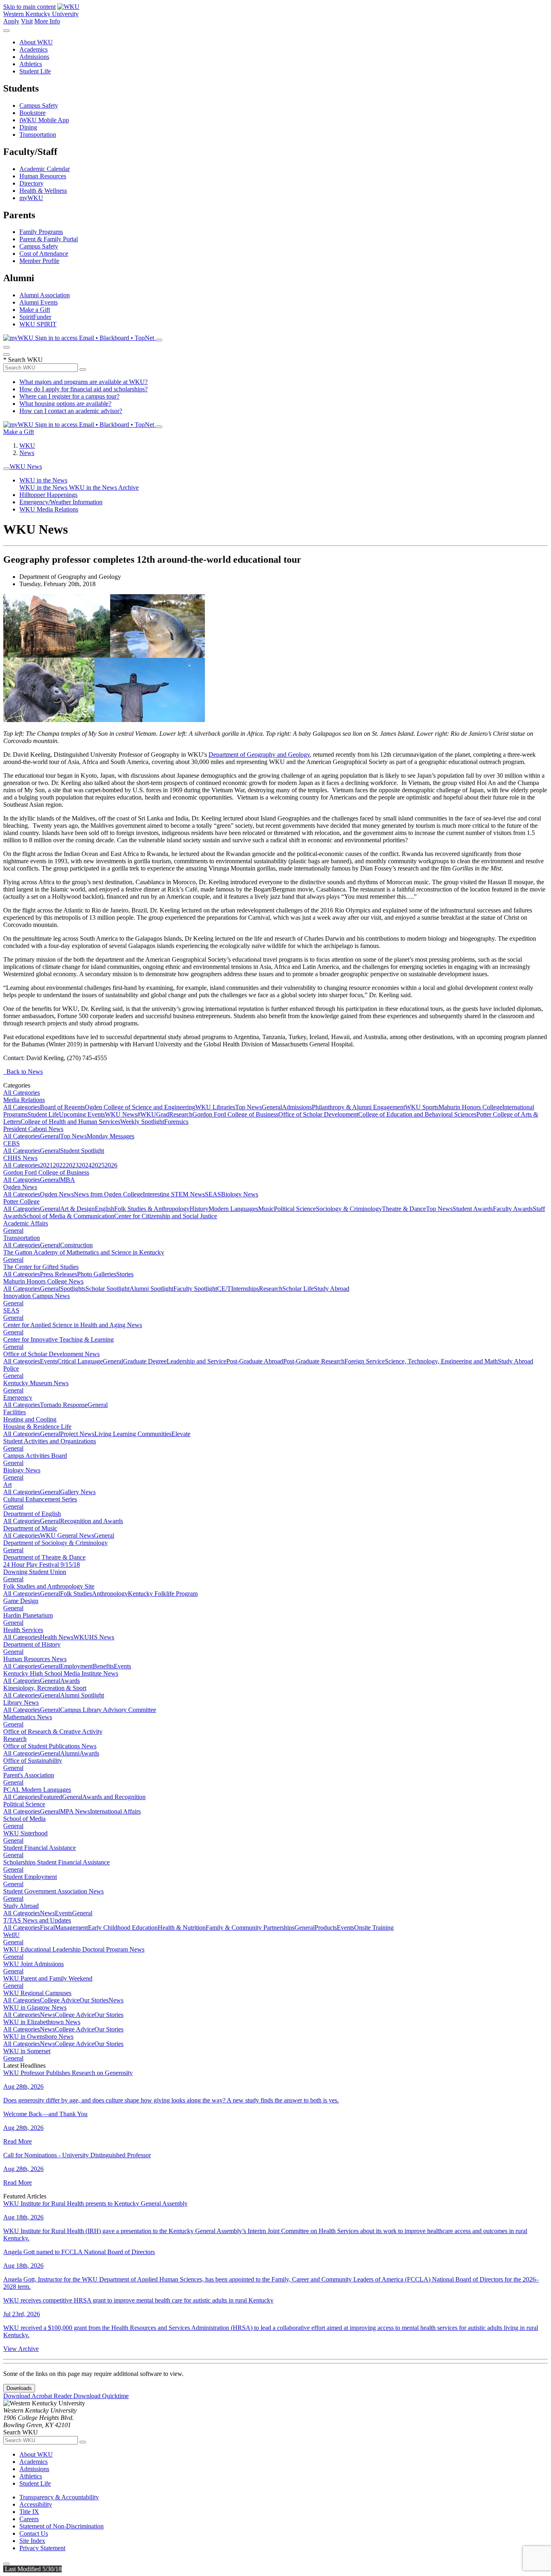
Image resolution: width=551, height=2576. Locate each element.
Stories (125, 1274)
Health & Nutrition (182, 1928)
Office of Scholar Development (318, 1114)
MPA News (75, 1811)
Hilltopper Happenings (48, 495)
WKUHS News (94, 1637)
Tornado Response (64, 1405)
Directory (31, 183)
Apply (11, 21)
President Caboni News (33, 1129)
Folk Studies (76, 1594)
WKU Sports (422, 1107)
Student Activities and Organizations (50, 1441)
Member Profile (39, 261)
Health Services (23, 1630)
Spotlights (73, 1289)
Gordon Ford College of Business (235, 1114)
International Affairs (115, 1811)
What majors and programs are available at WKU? (83, 382)
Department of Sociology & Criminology (55, 1543)
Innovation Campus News (37, 1296)
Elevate (181, 1434)
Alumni (70, 1753)
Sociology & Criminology (349, 1209)
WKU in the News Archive (104, 487)
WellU (11, 1935)
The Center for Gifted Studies (41, 1267)
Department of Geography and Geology (259, 755)
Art (7, 1485)
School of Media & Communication (69, 1216)
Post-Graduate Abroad (255, 1361)
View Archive (21, 2349)
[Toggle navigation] (6, 469)
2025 (98, 1165)
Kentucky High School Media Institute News (61, 1673)
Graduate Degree (145, 1361)
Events (49, 1361)
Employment (76, 1666)
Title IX (29, 2512)
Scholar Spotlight (107, 1289)
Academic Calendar (45, 169)
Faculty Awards (513, 1209)
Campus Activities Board (35, 1456)
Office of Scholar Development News (51, 1354)
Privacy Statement (42, 2548)
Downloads (19, 2388)
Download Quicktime (101, 2396)
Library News (21, 1702)
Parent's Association (29, 1775)
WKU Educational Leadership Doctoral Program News (74, 1949)
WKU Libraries (215, 1107)
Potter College (21, 1201)
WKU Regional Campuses (37, 1993)
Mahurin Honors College (470, 1107)
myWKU (31, 198)
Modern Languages (233, 1209)
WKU (27, 446)
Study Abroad (332, 1289)
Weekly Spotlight (142, 1122)
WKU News (26, 467)
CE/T (224, 1289)
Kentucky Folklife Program (163, 1594)
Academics (33, 49)
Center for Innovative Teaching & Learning (58, 1339)
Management (71, 1928)
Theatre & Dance (404, 1209)
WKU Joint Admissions (33, 1964)
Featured (51, 1797)
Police (11, 1368)
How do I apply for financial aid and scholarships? (83, 389)
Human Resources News (35, 1659)
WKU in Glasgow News (35, 2007)
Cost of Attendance (44, 254)
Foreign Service (365, 1361)
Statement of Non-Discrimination (62, 2526)
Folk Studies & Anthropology (152, 1209)
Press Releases (58, 1274)
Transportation (38, 135)
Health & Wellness (43, 191)
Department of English (32, 1514)
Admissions (34, 57)
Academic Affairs (26, 1223)
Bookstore (32, 113)
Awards (70, 1681)
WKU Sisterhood (25, 1833)
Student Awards (473, 1209)
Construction (76, 1245)
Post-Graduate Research (314, 1361)
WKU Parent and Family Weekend (48, 1978)
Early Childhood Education (123, 1928)
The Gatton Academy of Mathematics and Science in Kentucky (84, 1252)
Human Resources (43, 176)
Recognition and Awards (92, 1521)
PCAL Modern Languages (37, 1790)
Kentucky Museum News (36, 1383)
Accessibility (36, 2504)
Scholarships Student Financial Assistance (56, 1862)
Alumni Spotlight (151, 1289)
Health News (57, 1637)
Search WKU (23, 360)
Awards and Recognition (114, 1797)
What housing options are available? (65, 404)
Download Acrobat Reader (38, 2396)
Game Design (21, 1601)
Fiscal (47, 1928)
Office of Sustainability (33, 1761)
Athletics (31, 64)
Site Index (32, 2541)
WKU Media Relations (49, 509)
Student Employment (30, 1877)
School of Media (24, 1819)
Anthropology (110, 1594)
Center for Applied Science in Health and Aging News (73, 1325)
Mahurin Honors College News (43, 1281)
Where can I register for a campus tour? (69, 396)
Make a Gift (35, 310)
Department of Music (30, 1528)
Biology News (240, 1194)
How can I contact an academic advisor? (71, 411)
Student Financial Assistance (40, 1848)
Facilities (15, 1412)
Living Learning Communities (133, 1434)
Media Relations (24, 1100)
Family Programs (41, 232)
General (272, 1107)
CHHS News (20, 1158)
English (104, 1209)
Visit (27, 21)
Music (266, 1209)
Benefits (103, 1666)
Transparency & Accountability (59, 2497)
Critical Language (80, 1361)
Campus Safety (39, 105)
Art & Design (77, 1209)
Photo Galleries (97, 1274)
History (199, 1209)
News (27, 453)
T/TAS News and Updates (37, 1920)
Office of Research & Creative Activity (53, 1732)
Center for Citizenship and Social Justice (166, 1216)
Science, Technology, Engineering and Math (441, 1361)
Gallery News (78, 1492)
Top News (248, 1107)
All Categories (22, 1093)
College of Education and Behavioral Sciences (417, 1114)
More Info (47, 21)
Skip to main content (29, 7)
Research (181, 1114)
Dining (28, 127)
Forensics (176, 1122)
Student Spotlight (82, 1151)
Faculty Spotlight (195, 1289)
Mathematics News (28, 1717)
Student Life (35, 71)
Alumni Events (39, 302)
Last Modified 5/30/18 (32, 2569)
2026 (111, 1165)
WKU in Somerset (27, 2051)
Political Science (295, 1209)
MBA (68, 1180)
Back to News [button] (23, 1072)
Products (326, 1928)
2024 (85, 1165)
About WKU (36, 42)
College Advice (60, 2000)
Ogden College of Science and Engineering (140, 1107)
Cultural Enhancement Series (40, 1499)
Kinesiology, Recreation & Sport (45, 1688)
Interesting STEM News (174, 1194)
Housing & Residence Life (37, 1427)
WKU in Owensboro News (38, 2036)
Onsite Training (374, 1928)
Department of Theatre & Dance (44, 1557)
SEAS (213, 1194)
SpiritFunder (35, 317)
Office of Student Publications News (50, 1746)
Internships (245, 1289)
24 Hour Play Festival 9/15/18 (42, 1565)
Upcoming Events (82, 1114)
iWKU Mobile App (44, 120)
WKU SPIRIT (38, 324)
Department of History (32, 1644)
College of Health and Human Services (70, 1122)
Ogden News (20, 1187)
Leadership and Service (196, 1361)
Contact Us (34, 2533)
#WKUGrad (153, 1114)
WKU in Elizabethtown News (42, 2022)
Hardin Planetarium (28, 1615)
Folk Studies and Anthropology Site (49, 1586)
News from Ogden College (108, 1194)
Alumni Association (45, 295)
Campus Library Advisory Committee (108, 1710)
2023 (72, 1165)
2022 (59, 1165)
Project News (77, 1434)
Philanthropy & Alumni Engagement (358, 1107)
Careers (29, 2519)
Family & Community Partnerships (250, 1928)
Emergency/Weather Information (61, 502)
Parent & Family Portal (49, 239)
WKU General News (67, 1535)
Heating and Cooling (30, 1419)
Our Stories (94, 2000)
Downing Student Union (35, 1572)
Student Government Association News (53, 1891)
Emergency (18, 1398)
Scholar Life (298, 1289)
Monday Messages (111, 1136)
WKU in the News (43, 480)
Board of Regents (62, 1107)
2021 (46, 1165)
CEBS (11, 1143)
